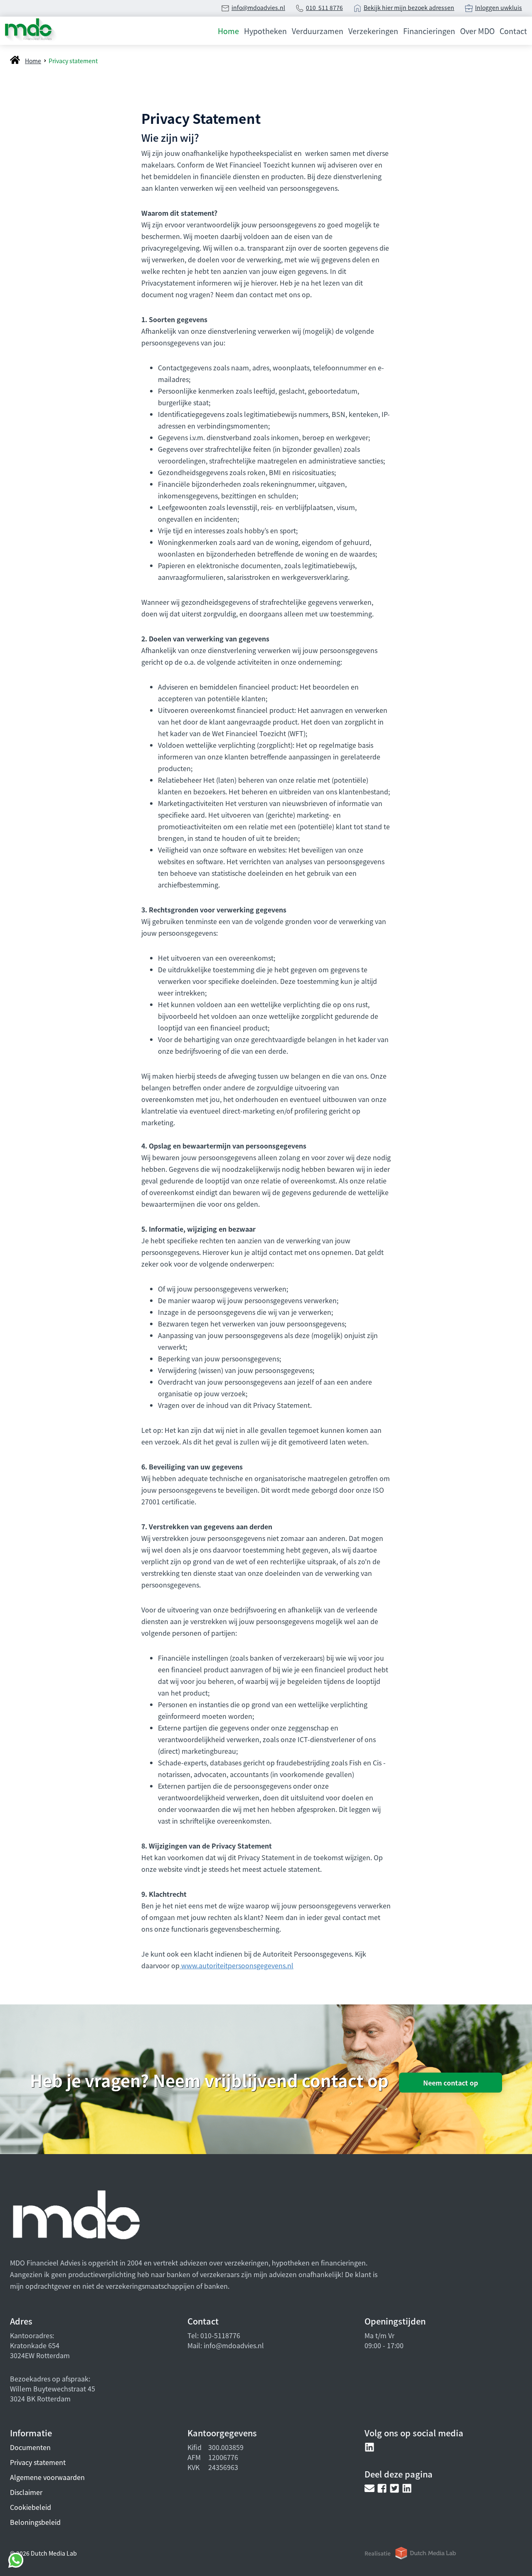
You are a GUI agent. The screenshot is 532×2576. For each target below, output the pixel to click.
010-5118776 (219, 2335)
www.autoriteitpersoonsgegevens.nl (236, 1965)
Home (228, 31)
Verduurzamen (318, 31)
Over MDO (477, 31)
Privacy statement (38, 2462)
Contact (513, 31)
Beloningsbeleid (35, 2522)
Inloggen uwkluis (499, 7)
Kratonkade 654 (35, 2345)
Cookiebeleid (31, 2507)
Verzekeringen (373, 31)
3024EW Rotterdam (40, 2355)
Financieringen (429, 31)
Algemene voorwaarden (47, 2477)
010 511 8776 (324, 7)
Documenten (30, 2447)
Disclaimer (26, 2492)
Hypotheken (265, 31)
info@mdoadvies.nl (258, 7)
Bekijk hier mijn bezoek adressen (409, 7)
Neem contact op (451, 2083)
